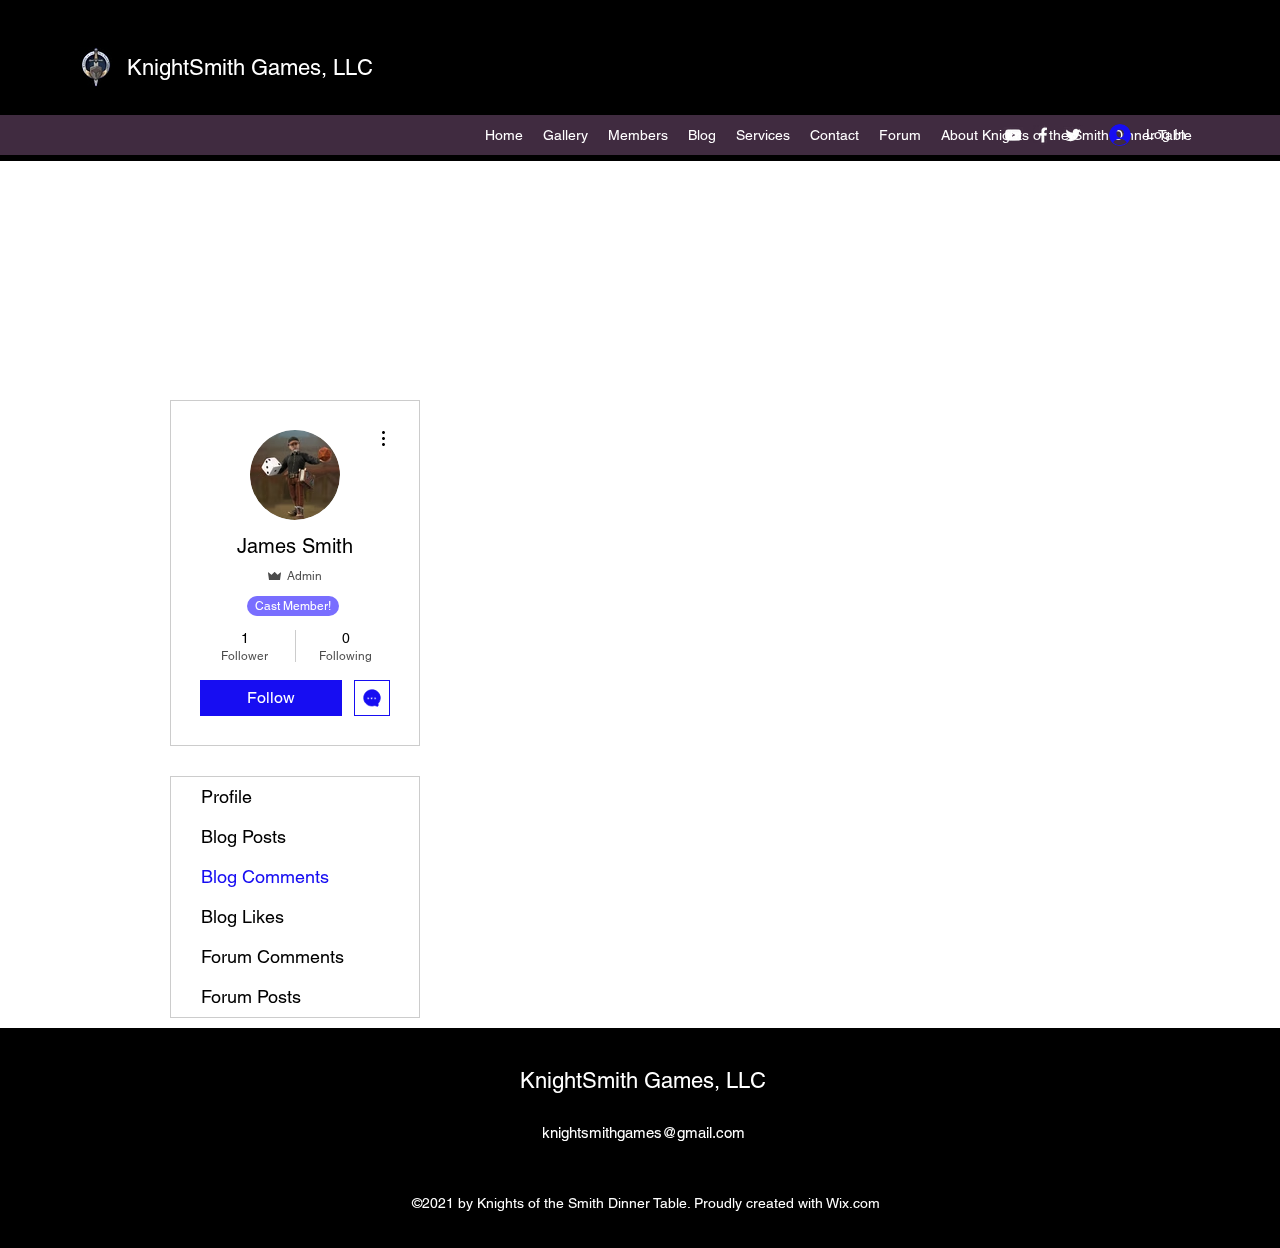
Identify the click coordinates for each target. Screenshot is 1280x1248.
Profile (226, 796)
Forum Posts (251, 996)
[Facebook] (1043, 135)
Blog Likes (242, 916)
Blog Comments (265, 876)
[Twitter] (1073, 135)
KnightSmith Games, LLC (250, 67)
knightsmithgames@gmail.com (643, 1132)
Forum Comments (272, 956)
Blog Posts (243, 836)
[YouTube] (1013, 135)
